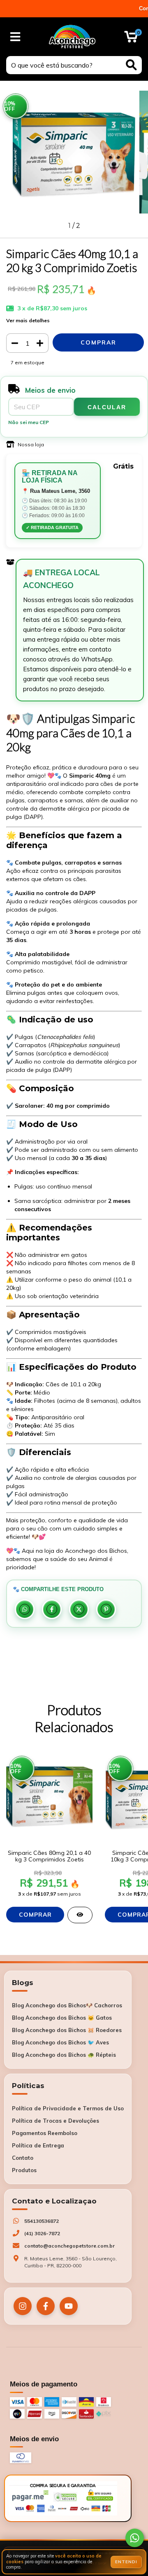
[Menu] (15, 37)
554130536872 (42, 2221)
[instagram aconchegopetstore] (23, 2306)
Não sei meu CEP (29, 422)
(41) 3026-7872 (42, 2233)
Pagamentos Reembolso (45, 2133)
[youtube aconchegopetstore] (69, 2306)
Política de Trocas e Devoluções (55, 2121)
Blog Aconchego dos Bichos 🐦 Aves (60, 2042)
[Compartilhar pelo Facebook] (52, 1609)
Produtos (24, 2170)
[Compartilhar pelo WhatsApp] (25, 1609)
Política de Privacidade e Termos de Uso (68, 2108)
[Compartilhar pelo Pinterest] (106, 1609)
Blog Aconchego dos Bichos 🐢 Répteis (64, 2055)
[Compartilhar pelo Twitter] (79, 1609)
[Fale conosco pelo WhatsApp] (135, 2538)
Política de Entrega (38, 2145)
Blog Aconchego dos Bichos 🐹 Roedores (67, 2030)
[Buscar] (131, 65)
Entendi (126, 2562)
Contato (23, 2158)
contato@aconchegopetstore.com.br (69, 2246)
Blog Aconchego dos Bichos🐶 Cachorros (67, 2005)
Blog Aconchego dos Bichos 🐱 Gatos (62, 2018)
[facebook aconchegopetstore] (46, 2306)
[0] (131, 39)
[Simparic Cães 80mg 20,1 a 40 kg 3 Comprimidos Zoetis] (80, 1915)
